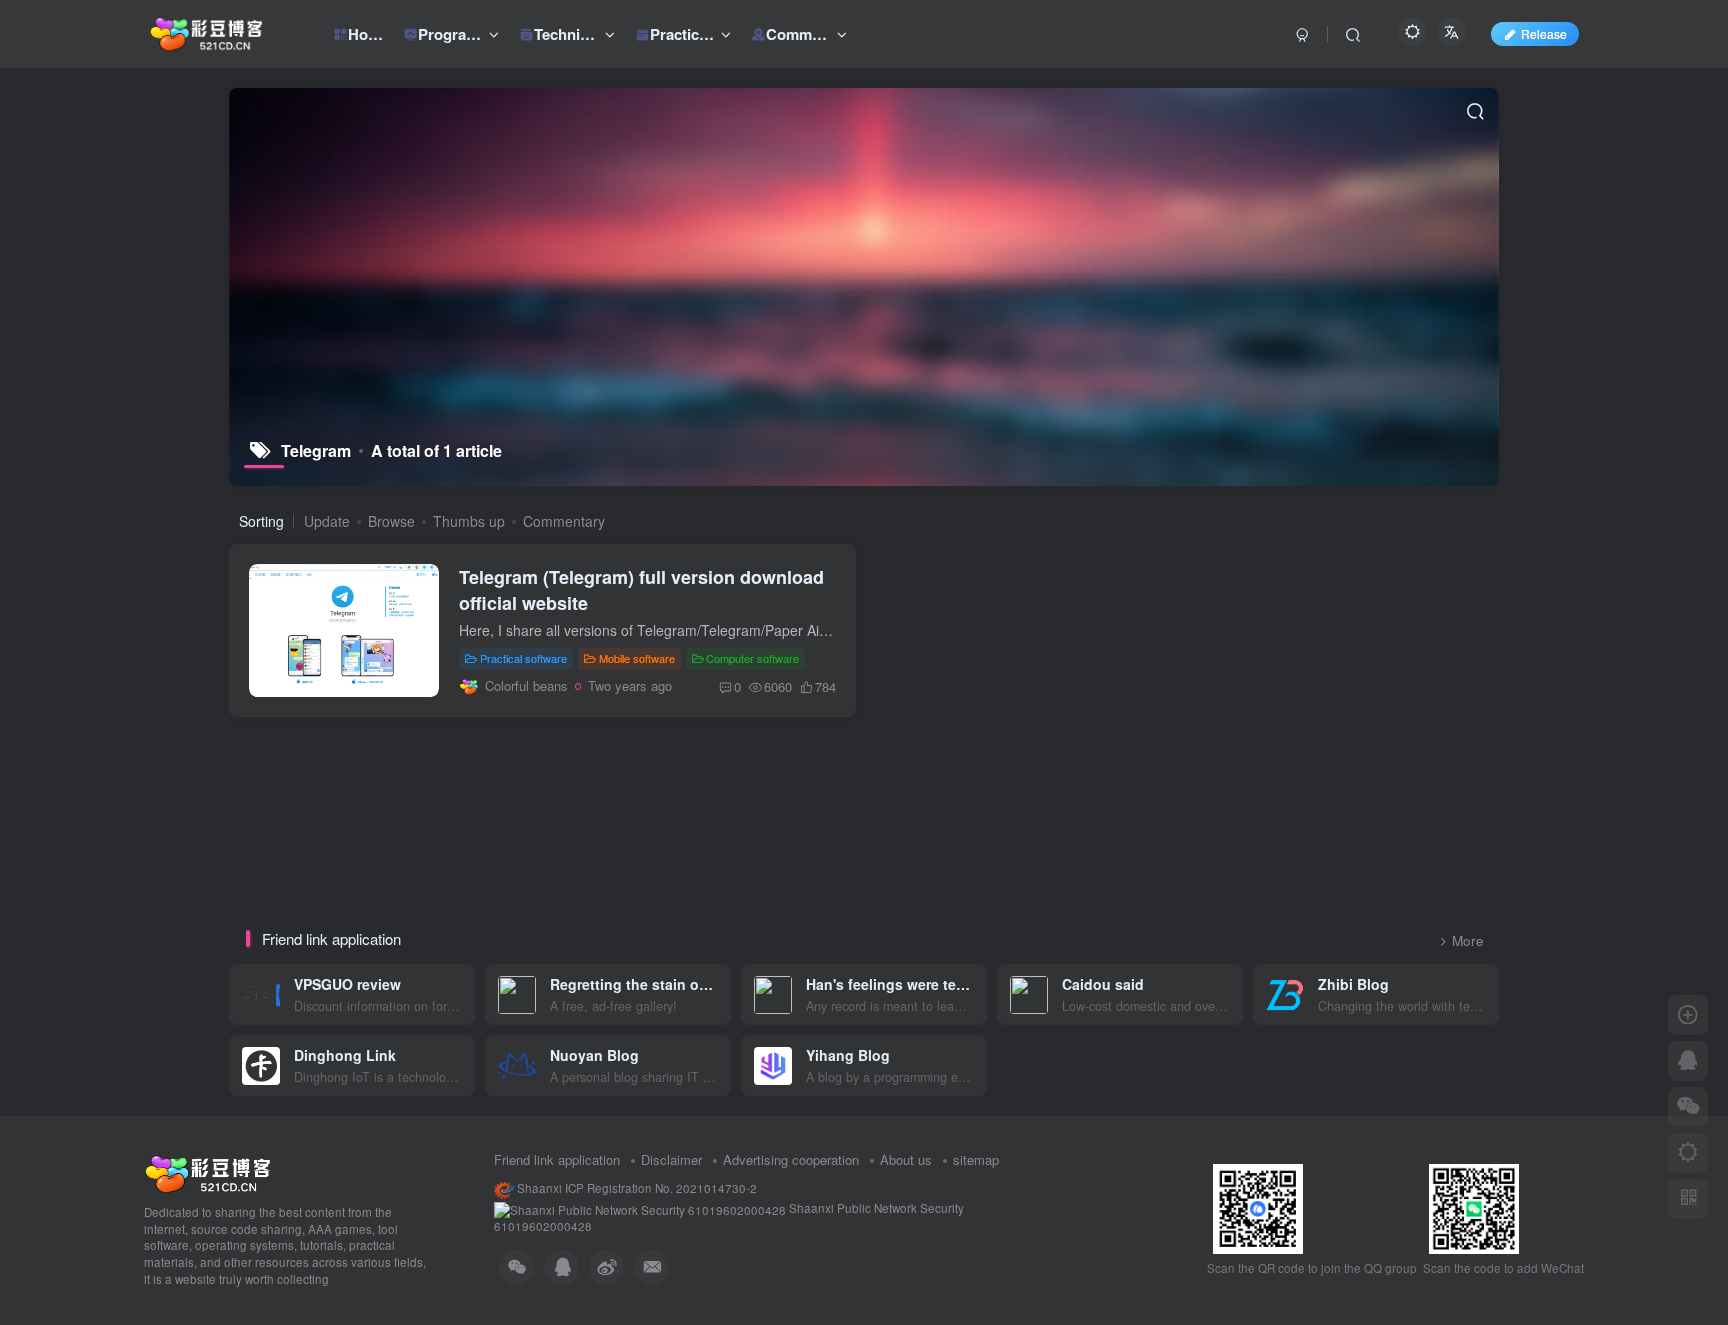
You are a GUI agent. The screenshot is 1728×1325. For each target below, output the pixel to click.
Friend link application (557, 1159)
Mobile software (637, 658)
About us (906, 1159)
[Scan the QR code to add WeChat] (1688, 1107)
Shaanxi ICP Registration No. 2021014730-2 (635, 1188)
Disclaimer (671, 1159)
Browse (391, 521)
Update (327, 521)
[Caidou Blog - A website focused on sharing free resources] (207, 1171)
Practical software (523, 658)
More (1468, 940)
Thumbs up (469, 521)
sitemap (976, 1159)
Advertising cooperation (791, 1159)
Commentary (564, 521)
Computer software (752, 658)
